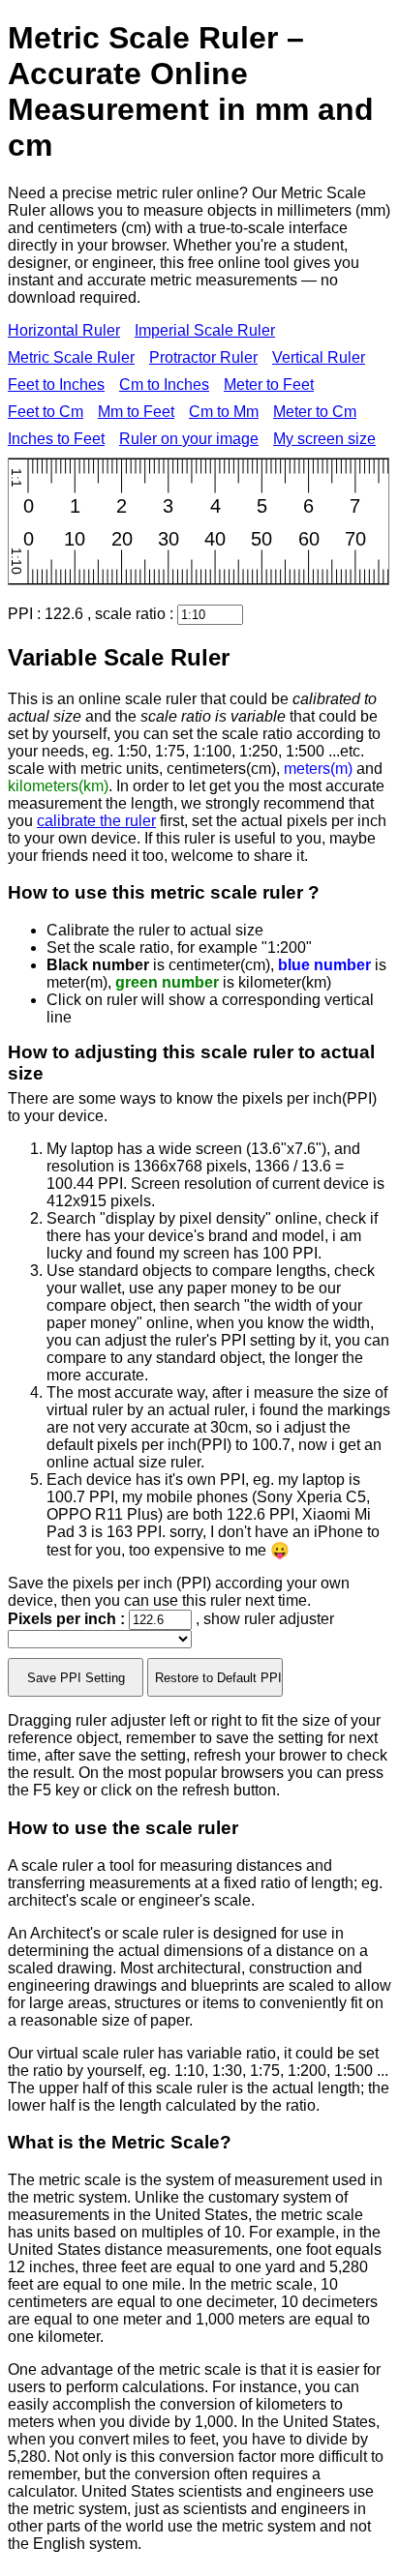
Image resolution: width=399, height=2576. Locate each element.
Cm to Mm (224, 412)
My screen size (324, 439)
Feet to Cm (46, 412)
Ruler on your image (189, 439)
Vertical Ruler (319, 357)
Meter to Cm (315, 412)
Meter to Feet (269, 385)
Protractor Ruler (203, 357)
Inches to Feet (56, 439)
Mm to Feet (136, 412)
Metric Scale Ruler (71, 357)
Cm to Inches (164, 385)
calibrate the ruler (96, 821)
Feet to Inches (56, 385)
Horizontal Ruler (64, 330)
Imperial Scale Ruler (205, 330)
